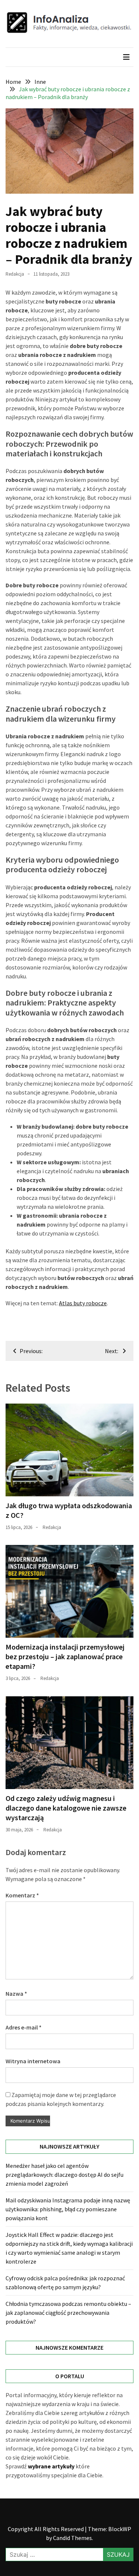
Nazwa (16, 1993)
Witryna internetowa (33, 2061)
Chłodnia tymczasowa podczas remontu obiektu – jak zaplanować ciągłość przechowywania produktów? (68, 2313)
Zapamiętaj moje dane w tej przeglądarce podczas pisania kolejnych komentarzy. (61, 2099)
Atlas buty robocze (83, 1303)
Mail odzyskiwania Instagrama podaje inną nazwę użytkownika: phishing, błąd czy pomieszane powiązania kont (68, 2209)
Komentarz (22, 1895)
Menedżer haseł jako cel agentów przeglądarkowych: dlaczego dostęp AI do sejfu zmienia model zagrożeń (64, 2175)
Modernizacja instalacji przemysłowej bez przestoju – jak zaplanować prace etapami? (65, 1656)
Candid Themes (72, 2538)
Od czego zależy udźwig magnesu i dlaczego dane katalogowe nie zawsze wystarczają (66, 1808)
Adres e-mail (24, 2027)
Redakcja (15, 274)
